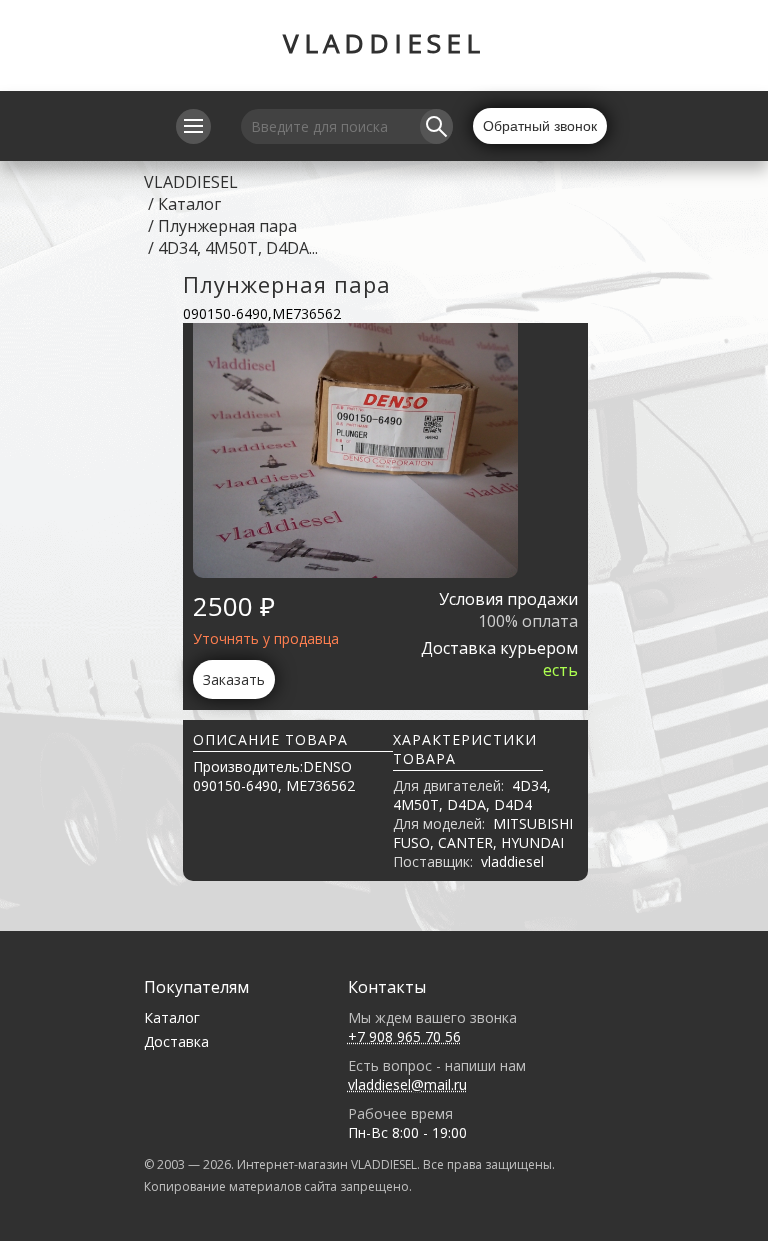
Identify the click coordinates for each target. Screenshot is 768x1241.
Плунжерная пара (227, 226)
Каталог (189, 204)
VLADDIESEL (384, 43)
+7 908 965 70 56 (404, 1036)
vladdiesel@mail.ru (407, 1084)
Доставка (176, 1041)
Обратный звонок (540, 126)
